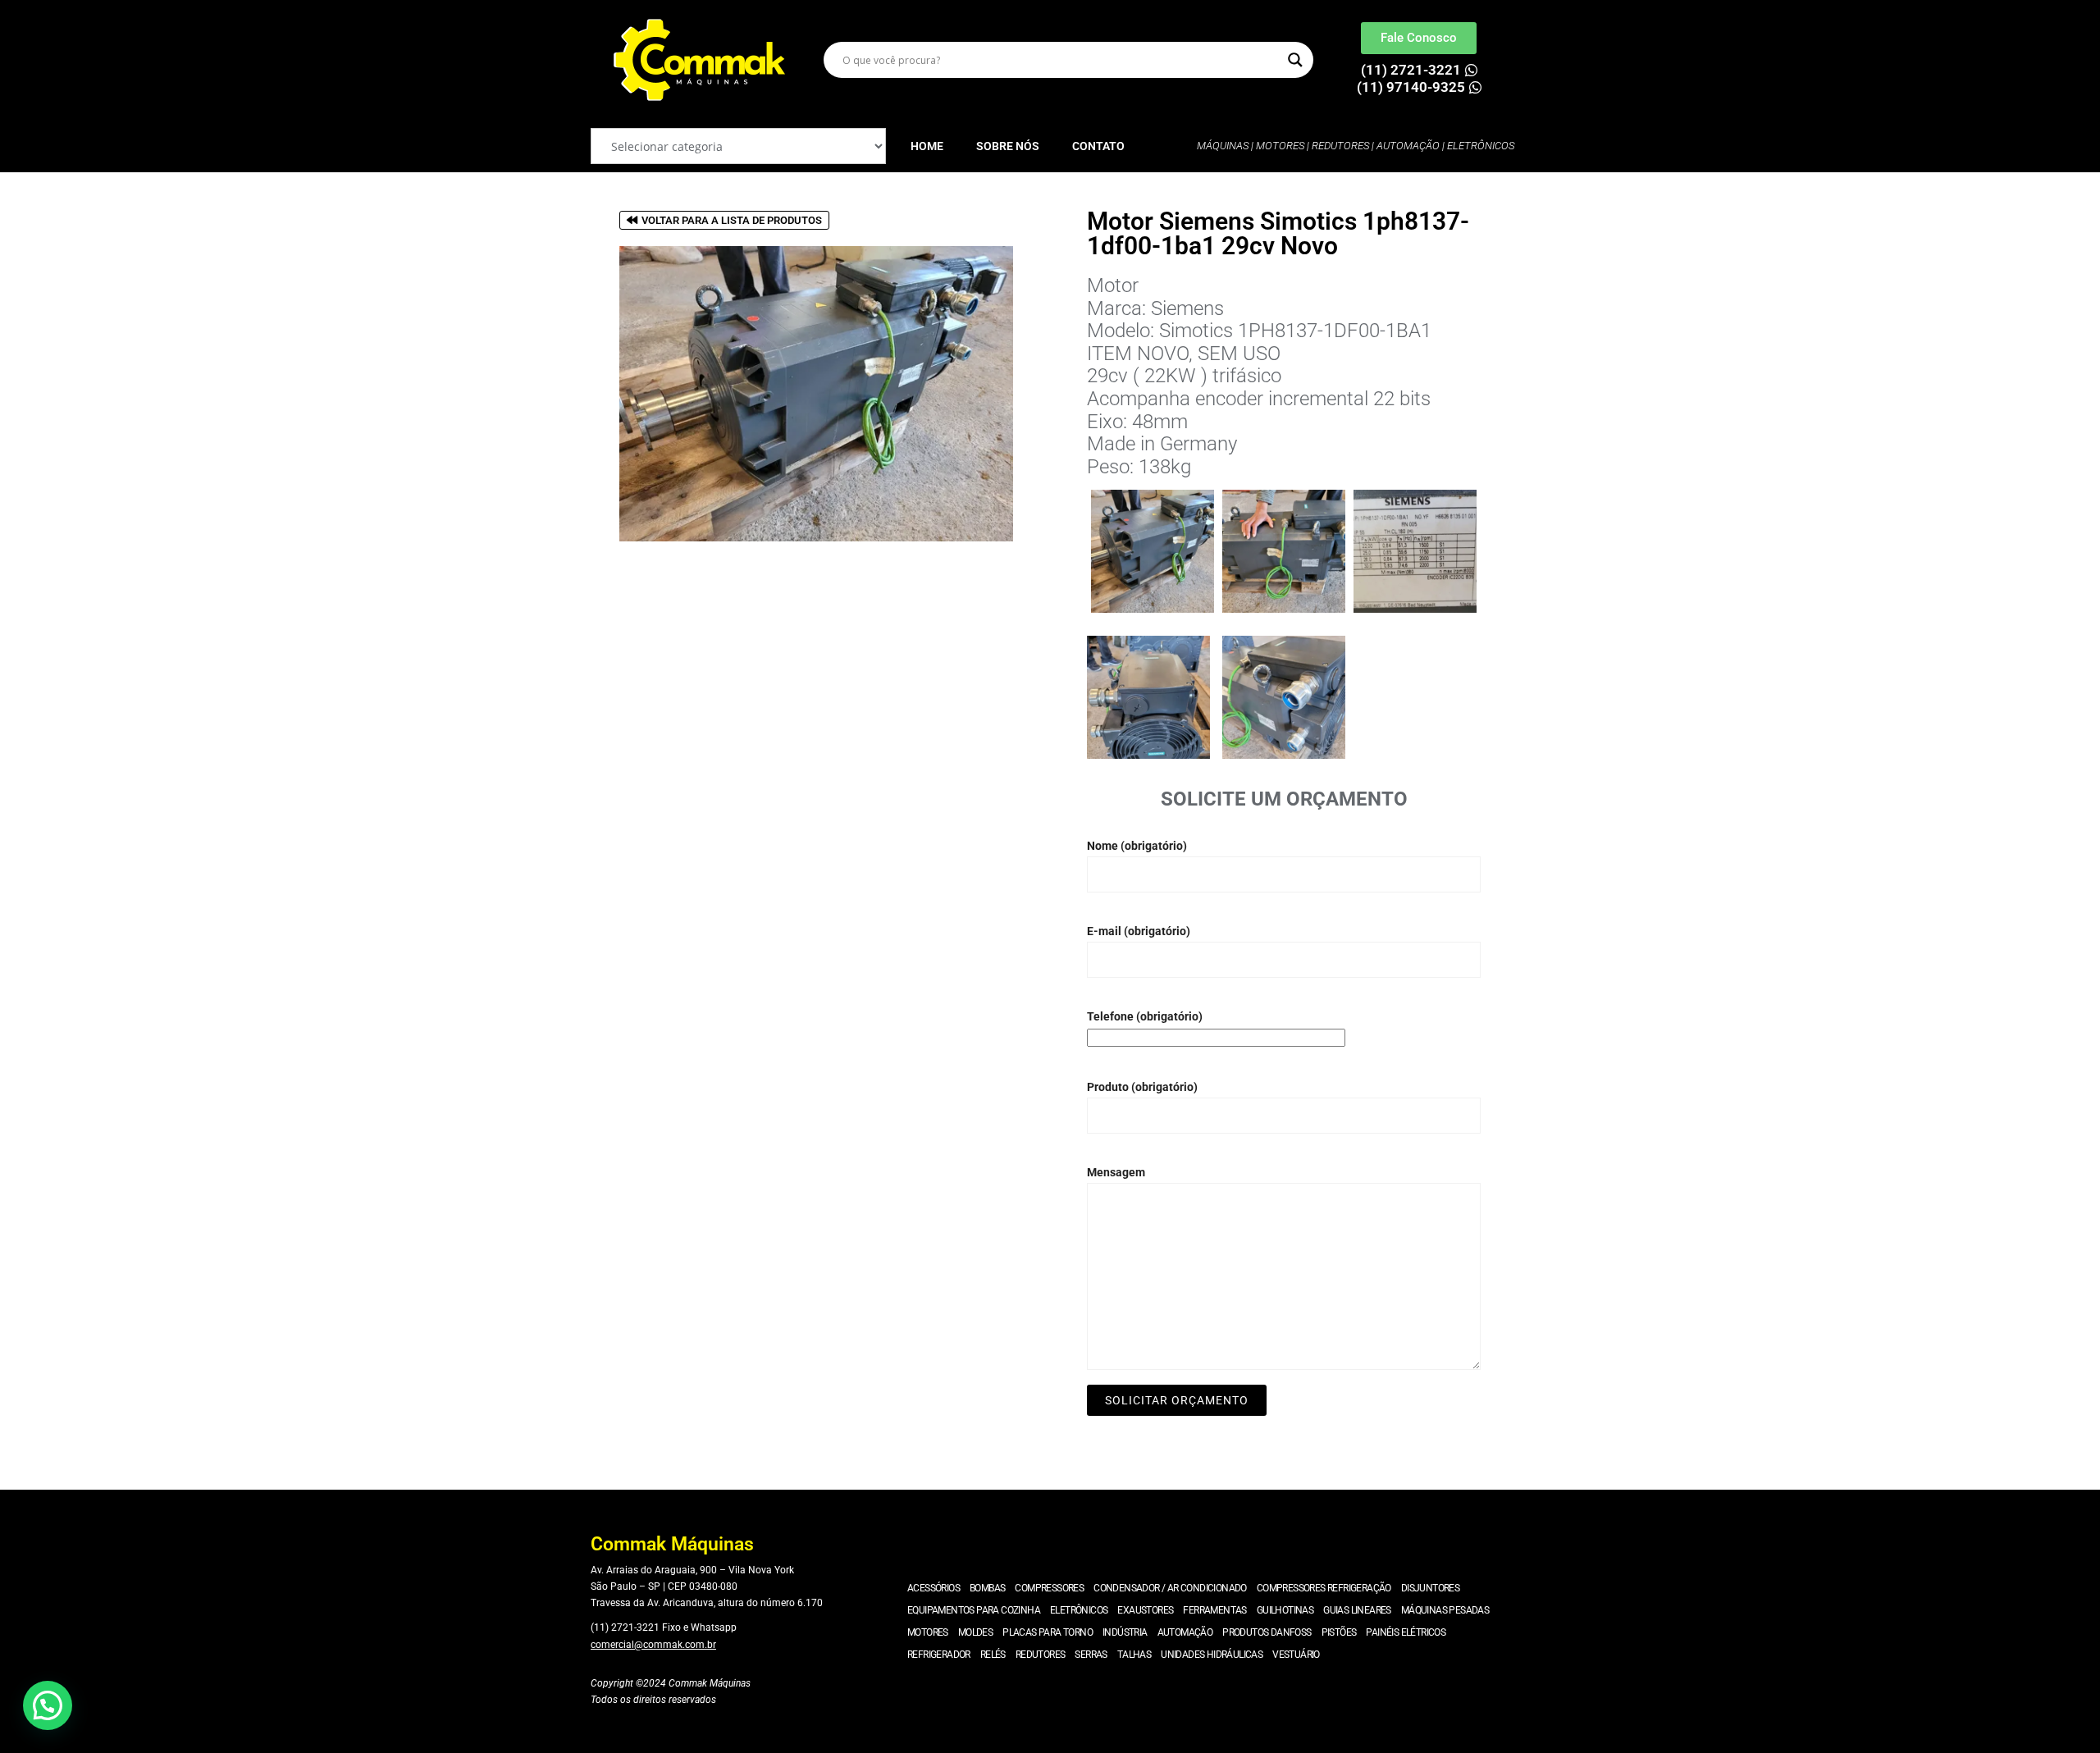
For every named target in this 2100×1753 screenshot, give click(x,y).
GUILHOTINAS (1285, 1610)
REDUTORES (1041, 1655)
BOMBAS (987, 1588)
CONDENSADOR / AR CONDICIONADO (1170, 1588)
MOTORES (928, 1632)
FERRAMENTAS (1214, 1610)
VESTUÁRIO (1296, 1655)
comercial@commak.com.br (653, 1645)
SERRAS (1091, 1655)
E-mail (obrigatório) (1139, 931)
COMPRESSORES (1049, 1588)
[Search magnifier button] (1295, 60)
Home (927, 146)
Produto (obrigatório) (1142, 1087)
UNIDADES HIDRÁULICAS (1212, 1655)
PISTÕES (1339, 1632)
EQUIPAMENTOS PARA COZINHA (974, 1610)
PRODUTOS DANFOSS (1267, 1632)
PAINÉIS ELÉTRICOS (1406, 1632)
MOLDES (975, 1632)
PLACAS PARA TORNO (1048, 1632)
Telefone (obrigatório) (1145, 1016)
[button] (48, 1705)
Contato (1098, 146)
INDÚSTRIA (1125, 1632)
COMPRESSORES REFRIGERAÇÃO (1324, 1588)
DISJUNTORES (1430, 1588)
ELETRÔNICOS (1079, 1610)
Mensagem (1116, 1172)
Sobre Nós (1008, 146)
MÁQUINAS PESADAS (1445, 1610)
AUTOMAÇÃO (1185, 1632)
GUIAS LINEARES (1357, 1610)
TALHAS (1134, 1655)
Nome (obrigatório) (1137, 846)
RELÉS (993, 1655)
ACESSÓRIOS (934, 1588)
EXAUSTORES (1145, 1610)
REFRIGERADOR (939, 1655)
